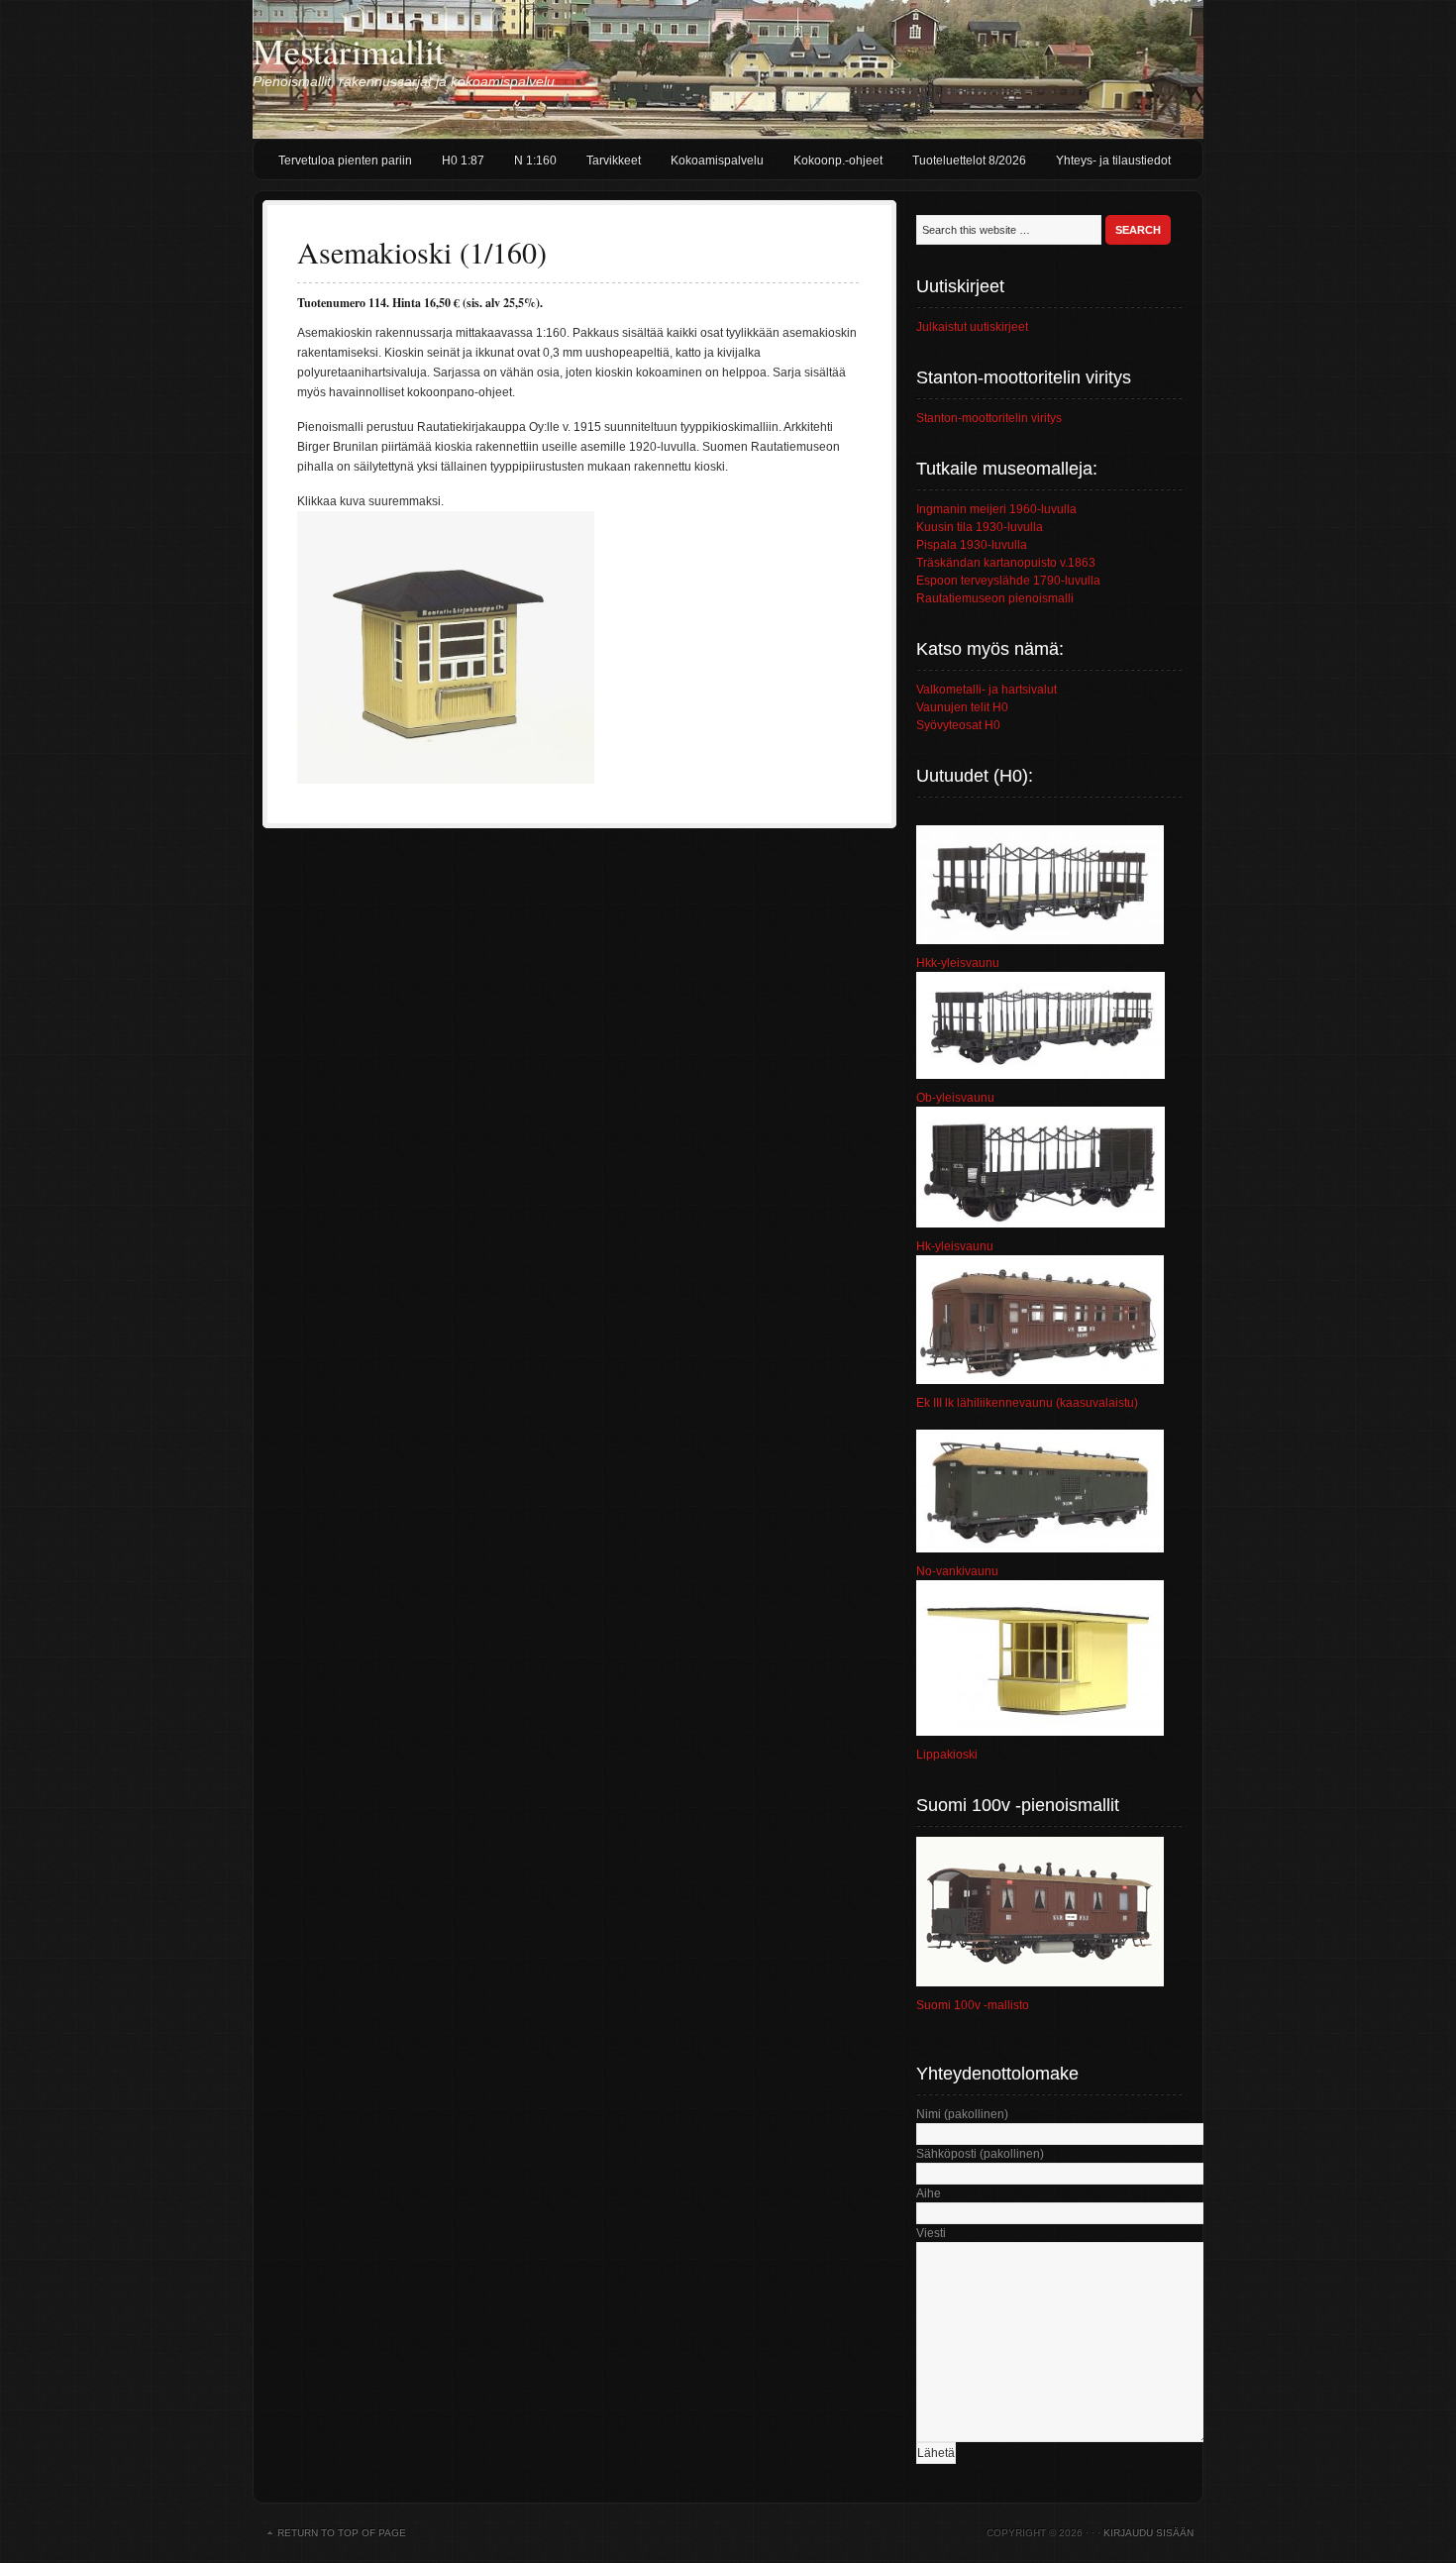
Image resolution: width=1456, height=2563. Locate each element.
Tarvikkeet (614, 160)
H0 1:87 (463, 160)
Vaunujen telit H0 (962, 707)
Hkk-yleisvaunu (958, 963)
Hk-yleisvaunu (955, 1246)
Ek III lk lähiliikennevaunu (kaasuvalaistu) (1027, 1403)
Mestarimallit (349, 51)
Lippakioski (947, 1755)
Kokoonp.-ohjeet (838, 160)
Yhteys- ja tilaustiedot (1113, 160)
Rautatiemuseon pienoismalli (995, 598)
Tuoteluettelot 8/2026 (969, 160)
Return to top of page (342, 2533)
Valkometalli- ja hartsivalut (987, 690)
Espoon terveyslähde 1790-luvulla (1008, 581)
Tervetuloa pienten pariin (345, 160)
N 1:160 (535, 160)
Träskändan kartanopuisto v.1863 (1006, 563)
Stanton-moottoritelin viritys (989, 418)
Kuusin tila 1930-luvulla (980, 527)
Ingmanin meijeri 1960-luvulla (996, 509)
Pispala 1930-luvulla (972, 545)
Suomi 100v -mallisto (973, 2005)
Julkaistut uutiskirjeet (972, 327)
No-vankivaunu (957, 1571)
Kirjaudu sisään (1148, 2533)
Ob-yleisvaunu (955, 1098)
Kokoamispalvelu (717, 160)
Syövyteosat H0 (958, 725)
